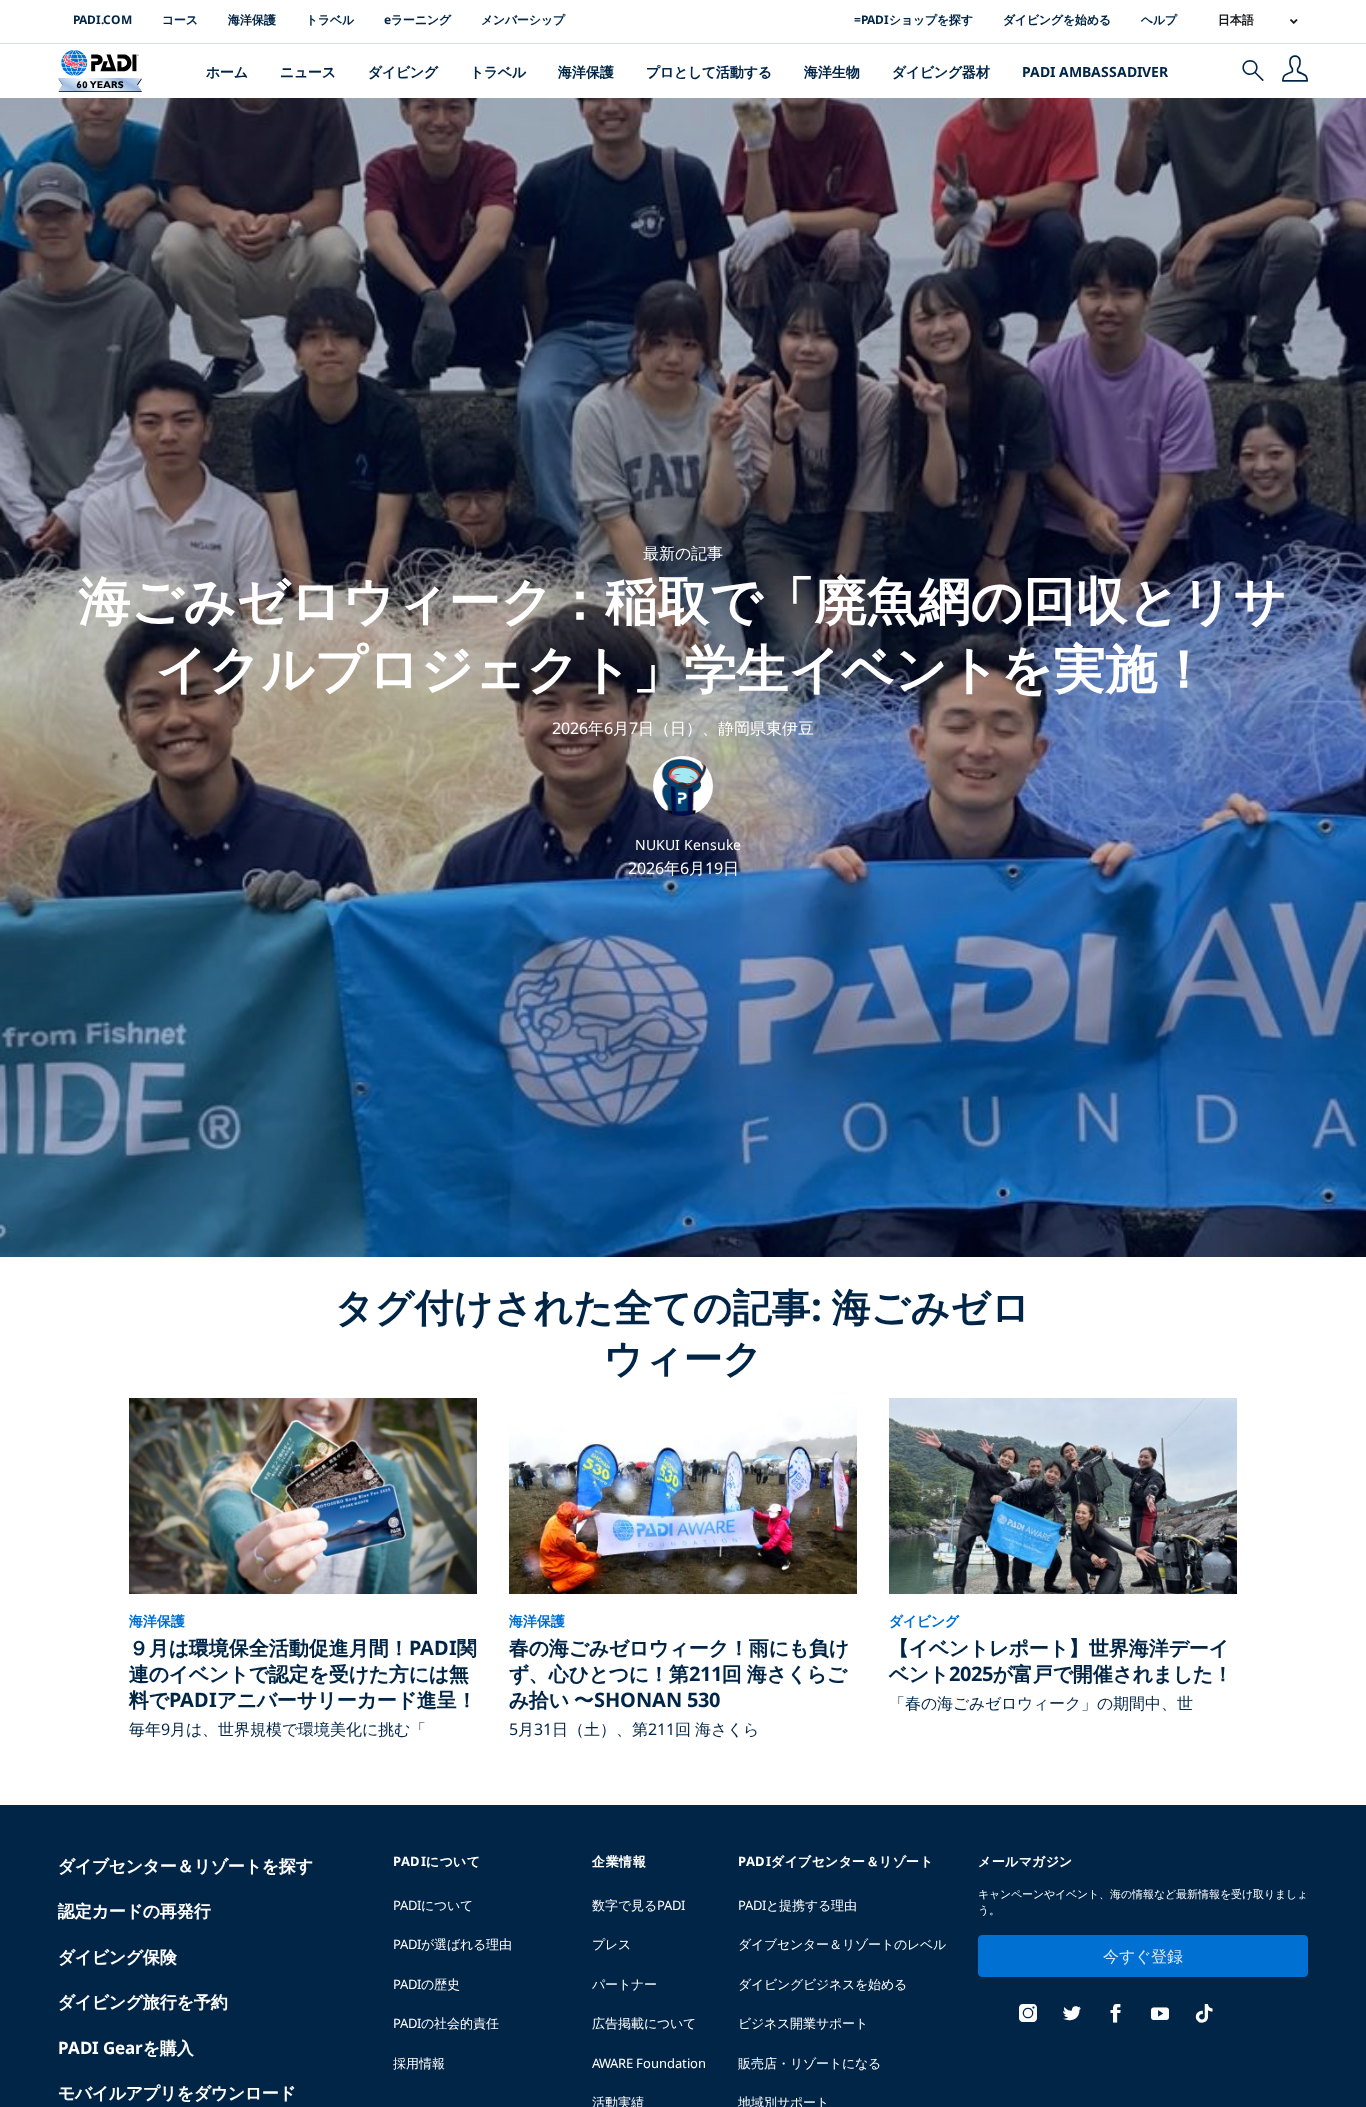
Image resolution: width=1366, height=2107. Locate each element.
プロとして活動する (709, 71)
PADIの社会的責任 (446, 2023)
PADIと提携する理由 (797, 1905)
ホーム (227, 71)
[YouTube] (1160, 2015)
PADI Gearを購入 (126, 2047)
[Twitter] (1072, 2015)
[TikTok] (1204, 2015)
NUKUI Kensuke (688, 844)
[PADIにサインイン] (1295, 71)
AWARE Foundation (649, 2063)
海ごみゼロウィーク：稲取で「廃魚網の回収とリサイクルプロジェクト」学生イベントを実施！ (683, 632)
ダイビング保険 (117, 1956)
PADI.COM (102, 19)
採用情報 (419, 2063)
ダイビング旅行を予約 (143, 2001)
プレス (611, 1944)
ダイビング (403, 71)
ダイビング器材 (941, 71)
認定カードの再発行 (134, 1910)
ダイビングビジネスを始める (822, 1984)
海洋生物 (832, 71)
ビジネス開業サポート (803, 2023)
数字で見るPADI (638, 1905)
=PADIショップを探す (913, 19)
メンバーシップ (523, 19)
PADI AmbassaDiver (1095, 71)
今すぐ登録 (1143, 1956)
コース (180, 19)
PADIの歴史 (426, 1984)
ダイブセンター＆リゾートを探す (185, 1865)
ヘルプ (1159, 19)
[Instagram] (1028, 2015)
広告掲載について (644, 2023)
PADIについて (433, 1905)
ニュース (308, 71)
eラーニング (417, 19)
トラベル (330, 19)
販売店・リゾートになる (809, 2063)
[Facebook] (1116, 2015)
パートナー (624, 1984)
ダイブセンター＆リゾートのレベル (842, 1944)
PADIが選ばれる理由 (452, 1944)
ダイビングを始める (1057, 19)
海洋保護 (252, 19)
